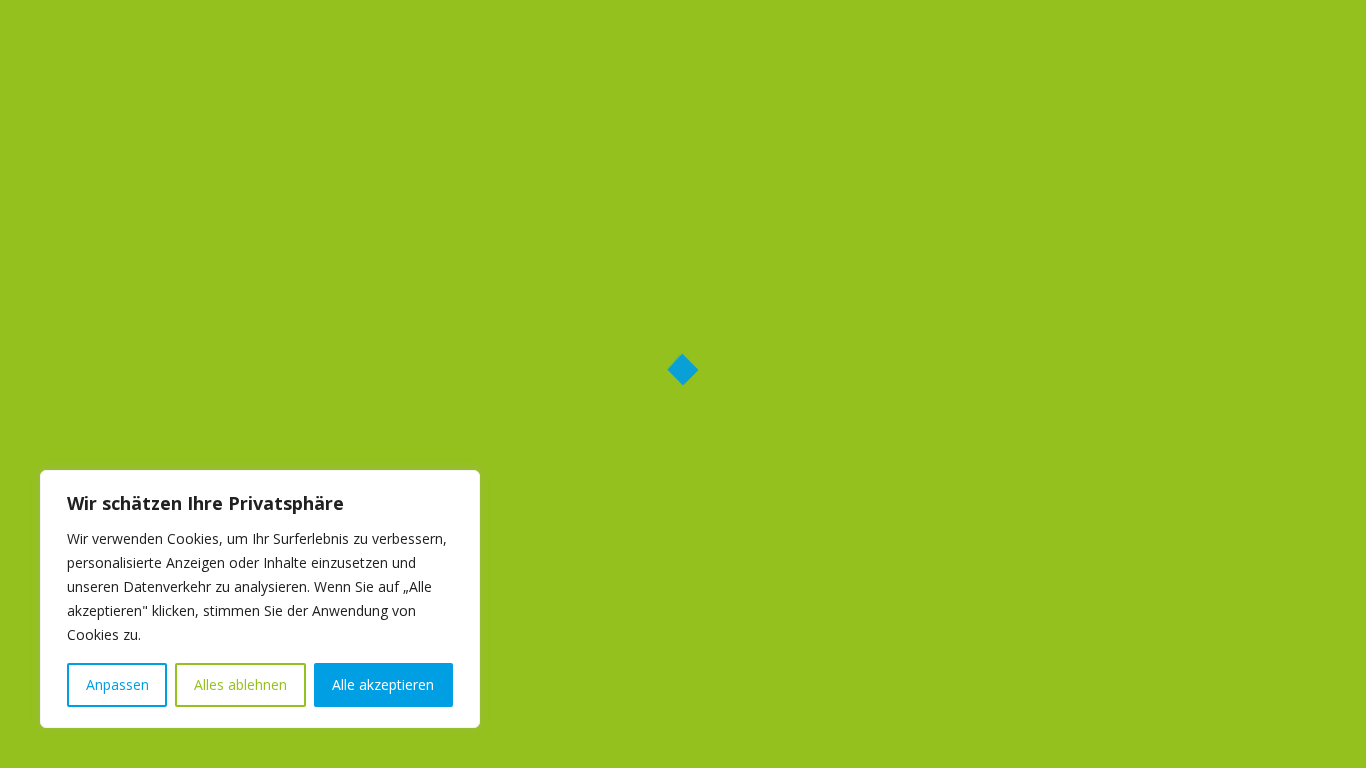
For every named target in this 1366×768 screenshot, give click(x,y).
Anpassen (117, 684)
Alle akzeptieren (383, 684)
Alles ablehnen (240, 684)
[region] (260, 599)
